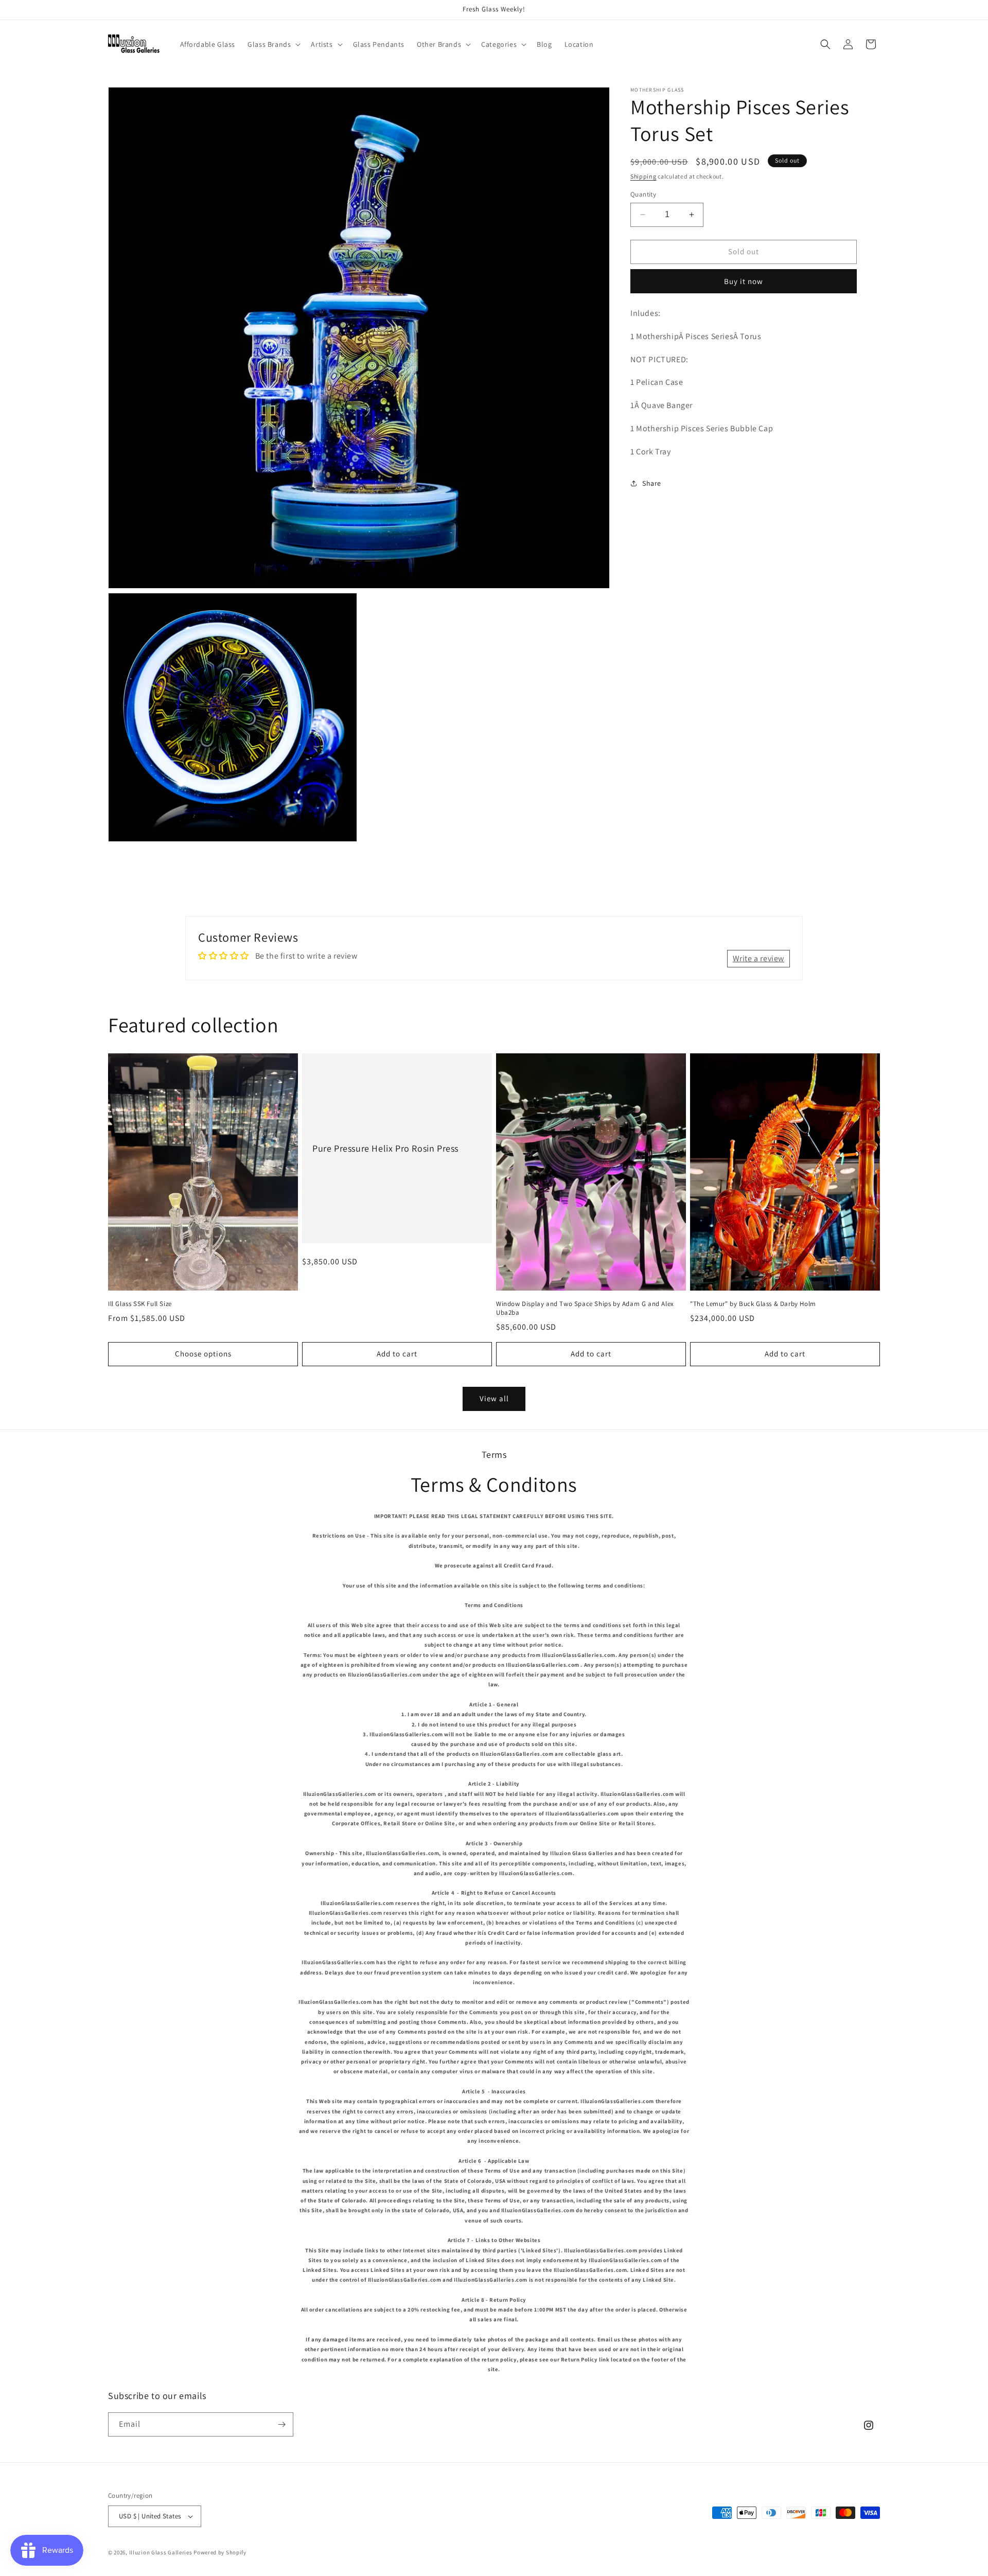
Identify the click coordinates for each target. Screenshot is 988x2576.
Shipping (643, 176)
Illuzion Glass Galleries (161, 2552)
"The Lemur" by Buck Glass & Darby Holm (753, 1304)
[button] (273, 44)
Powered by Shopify (220, 2552)
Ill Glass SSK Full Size (140, 1304)
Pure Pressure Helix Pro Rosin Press (385, 1148)
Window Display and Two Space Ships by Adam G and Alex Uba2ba (585, 1308)
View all (494, 1398)
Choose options (203, 1354)
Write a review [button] (758, 958)
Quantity (643, 194)
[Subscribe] (281, 2424)
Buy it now (744, 281)
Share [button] (652, 483)
